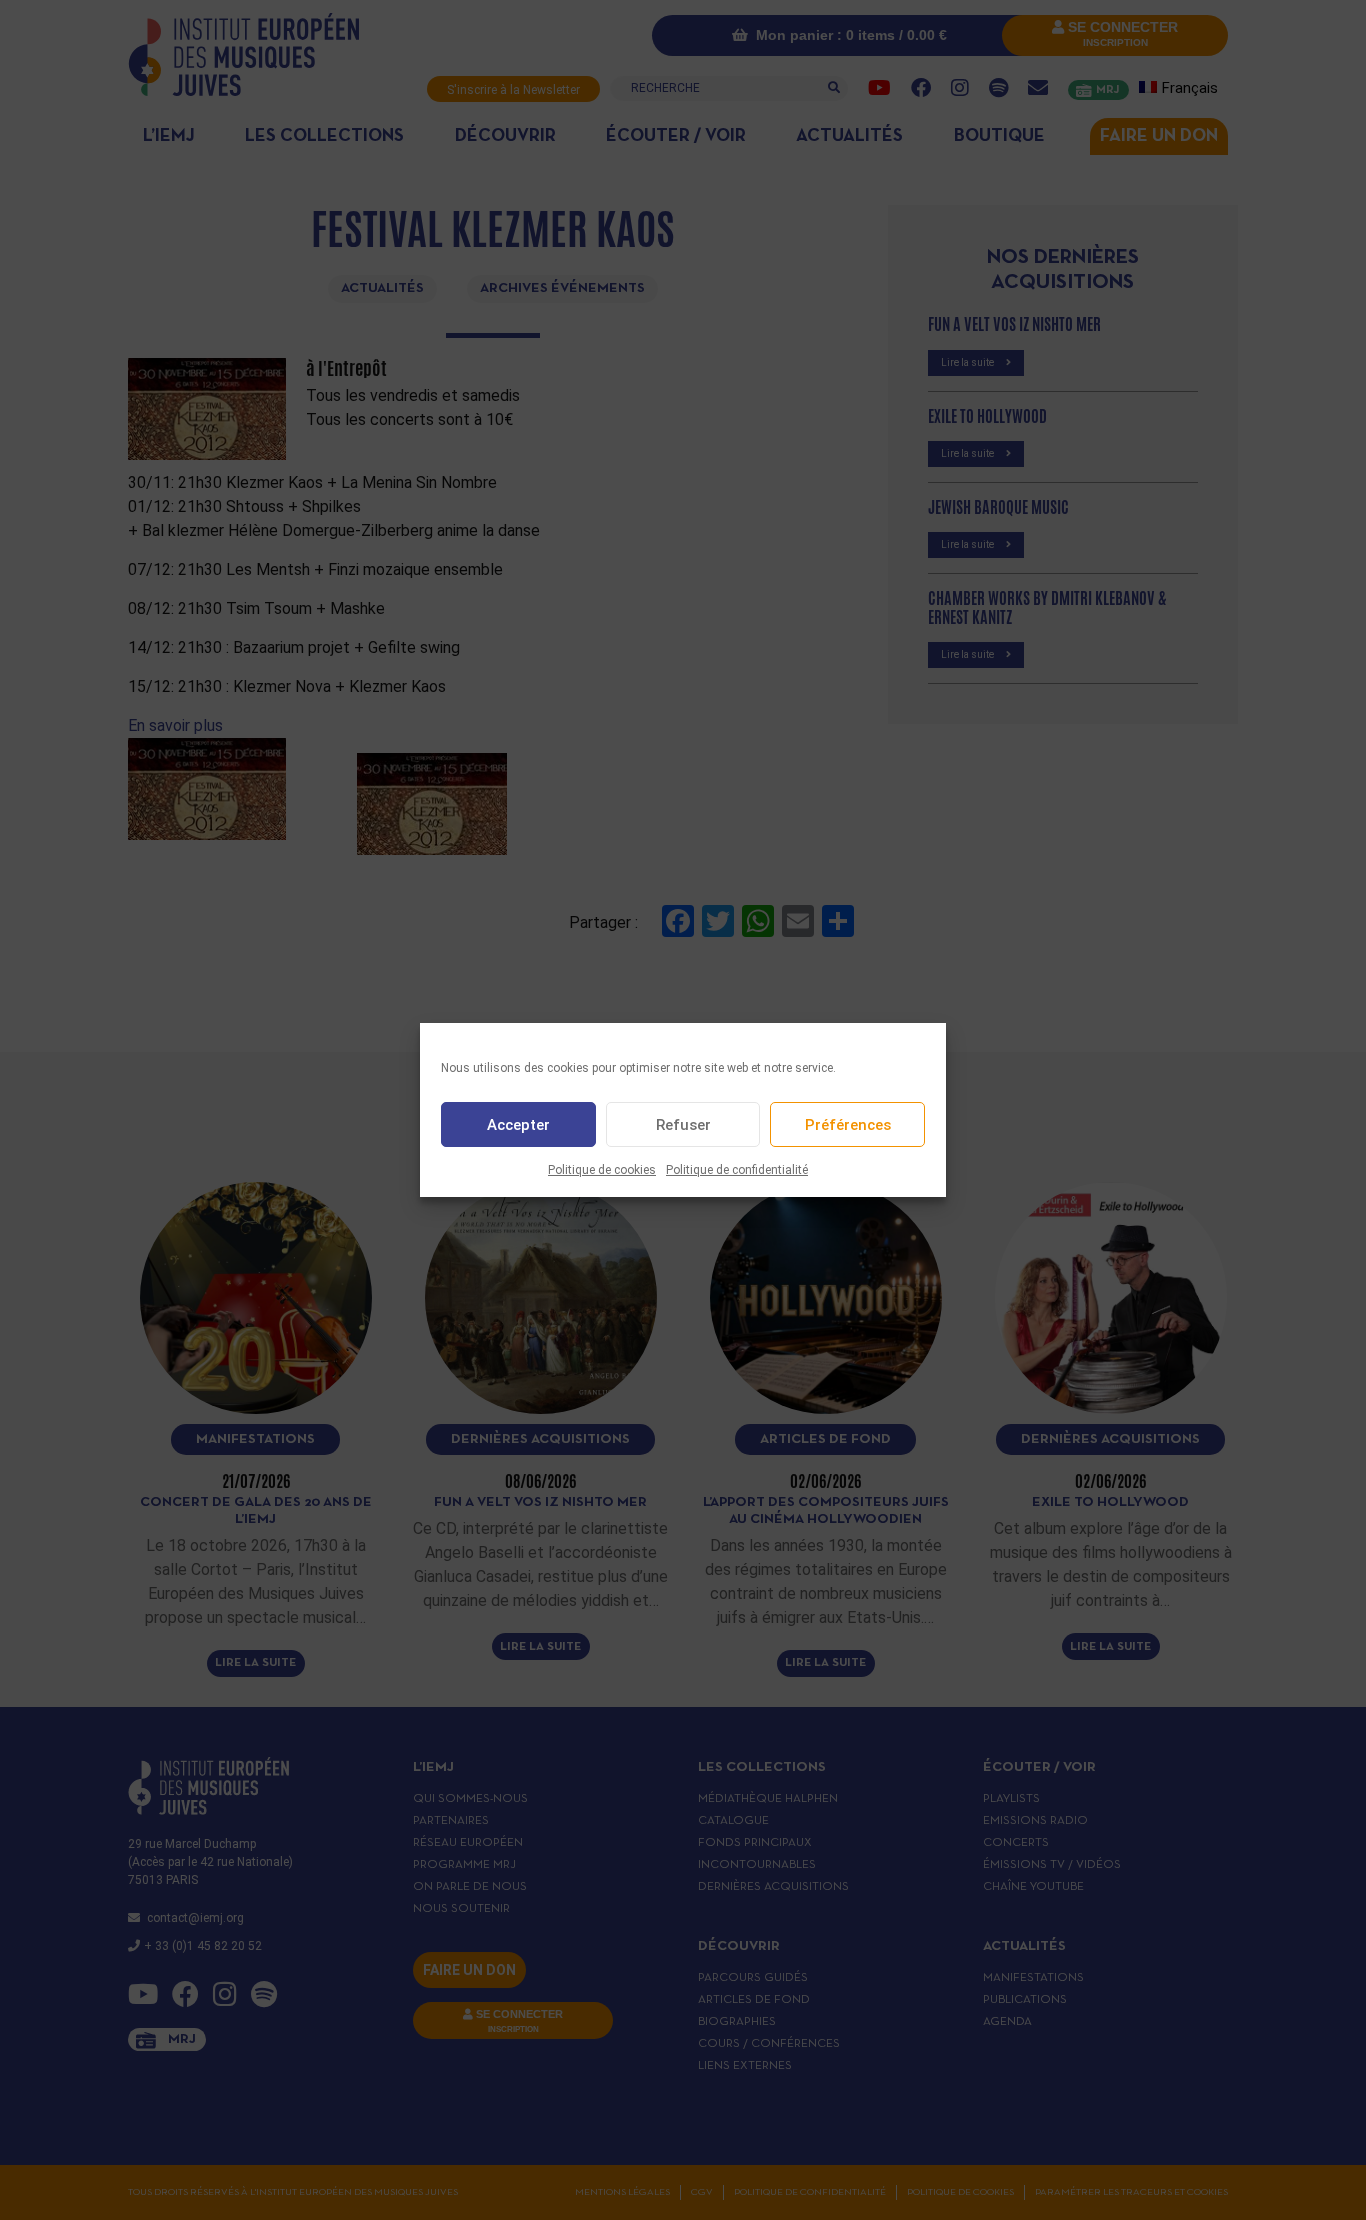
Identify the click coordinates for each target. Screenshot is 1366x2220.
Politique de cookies (602, 1170)
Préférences (848, 1125)
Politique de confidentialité (737, 1170)
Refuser (683, 1125)
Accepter (518, 1125)
